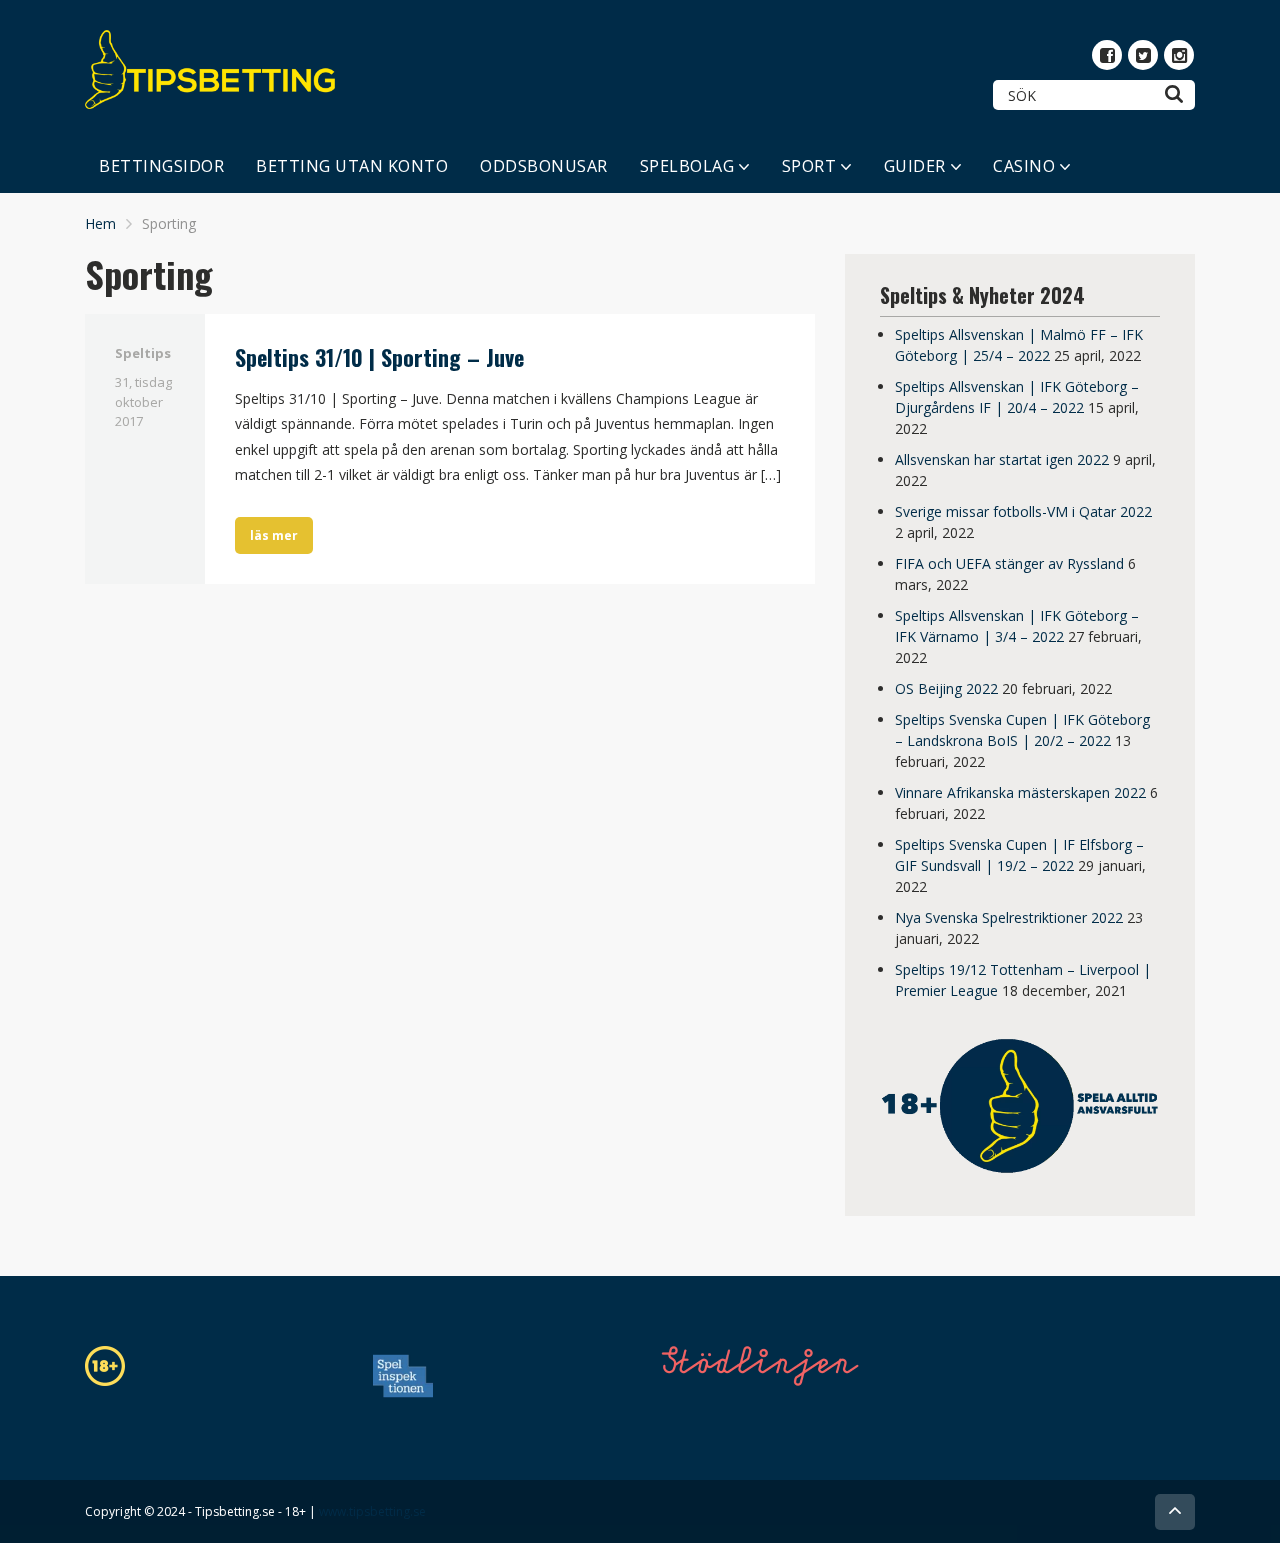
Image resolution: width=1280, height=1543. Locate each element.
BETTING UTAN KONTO (352, 166)
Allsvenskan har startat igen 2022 (1002, 459)
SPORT (809, 166)
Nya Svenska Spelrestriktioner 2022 (1009, 917)
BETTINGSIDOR (161, 166)
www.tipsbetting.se (372, 1511)
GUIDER (915, 166)
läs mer (274, 535)
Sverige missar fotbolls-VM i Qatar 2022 (1023, 511)
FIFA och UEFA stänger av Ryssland (1009, 563)
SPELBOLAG (687, 166)
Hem (100, 223)
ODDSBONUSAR (544, 166)
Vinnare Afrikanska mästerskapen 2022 (1020, 792)
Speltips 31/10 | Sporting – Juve (379, 357)
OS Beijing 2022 (946, 688)
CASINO (1024, 166)
